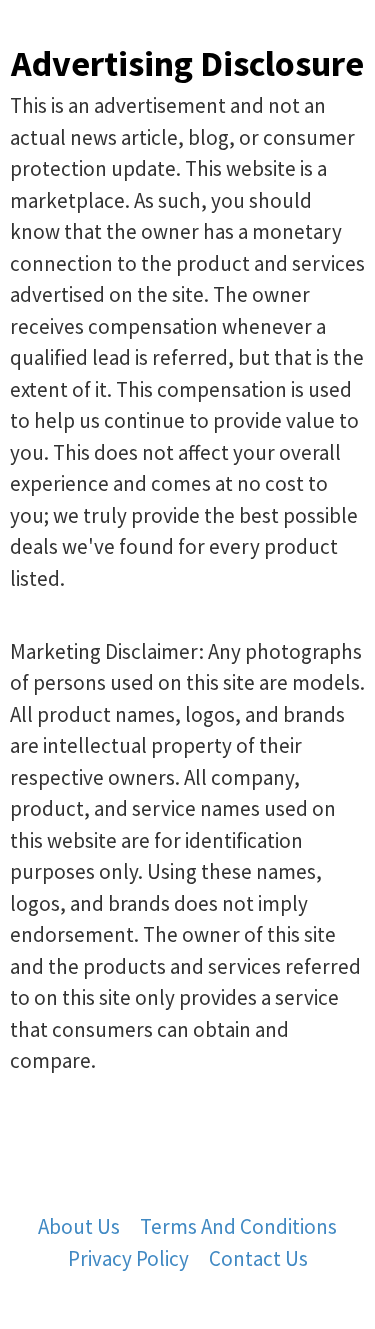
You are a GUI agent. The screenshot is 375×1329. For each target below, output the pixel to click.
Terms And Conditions (238, 1226)
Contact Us (258, 1258)
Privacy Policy (128, 1258)
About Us (79, 1226)
